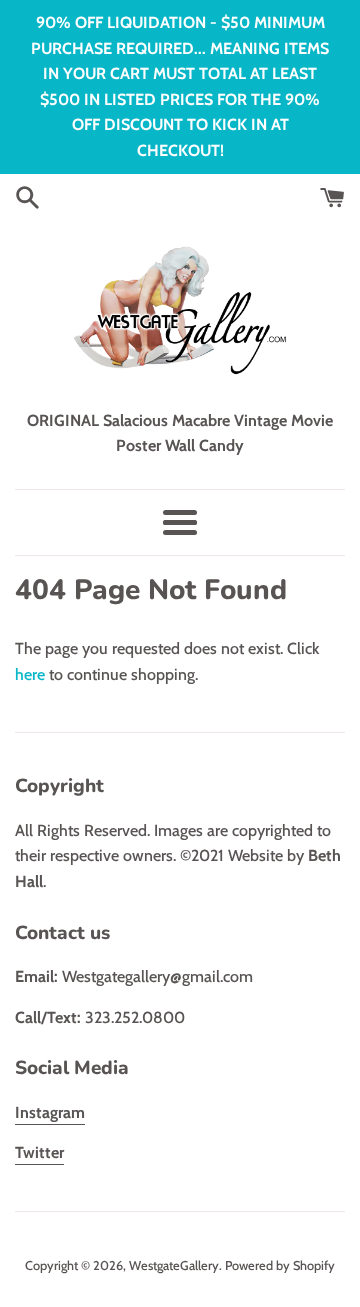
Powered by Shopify (280, 1265)
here (30, 674)
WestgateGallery (174, 1265)
